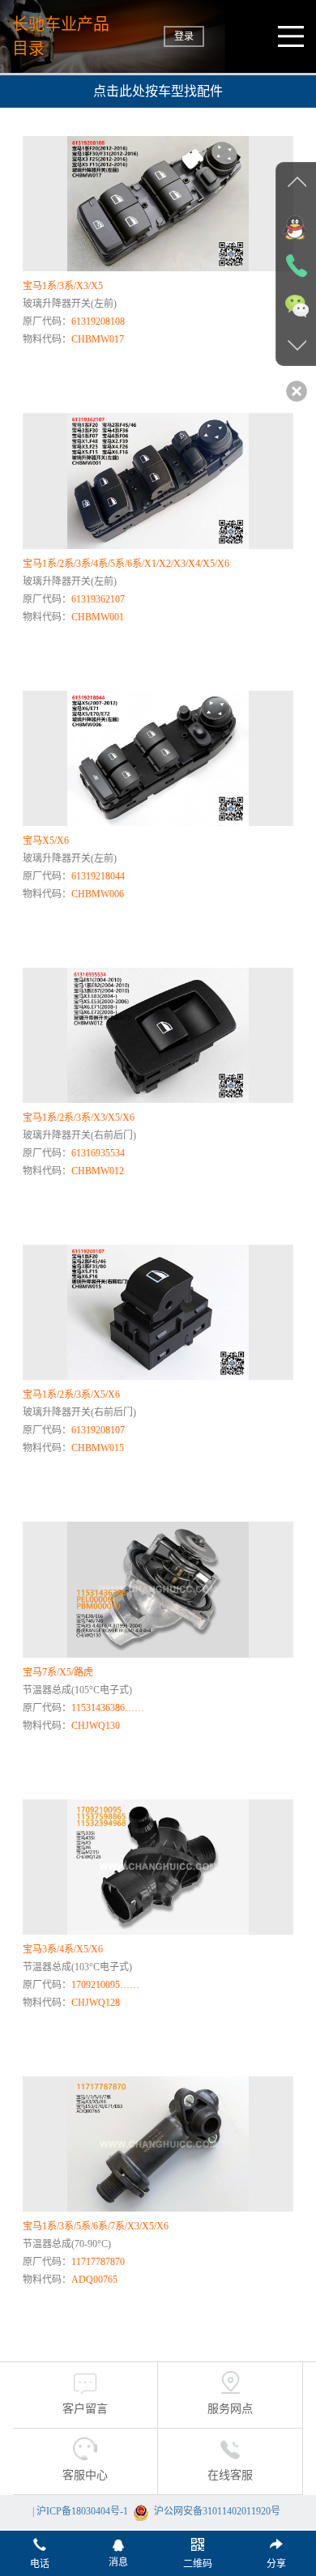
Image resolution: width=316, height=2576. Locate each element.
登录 (184, 36)
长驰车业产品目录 (61, 36)
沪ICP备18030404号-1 (82, 2511)
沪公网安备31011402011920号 (217, 2511)
